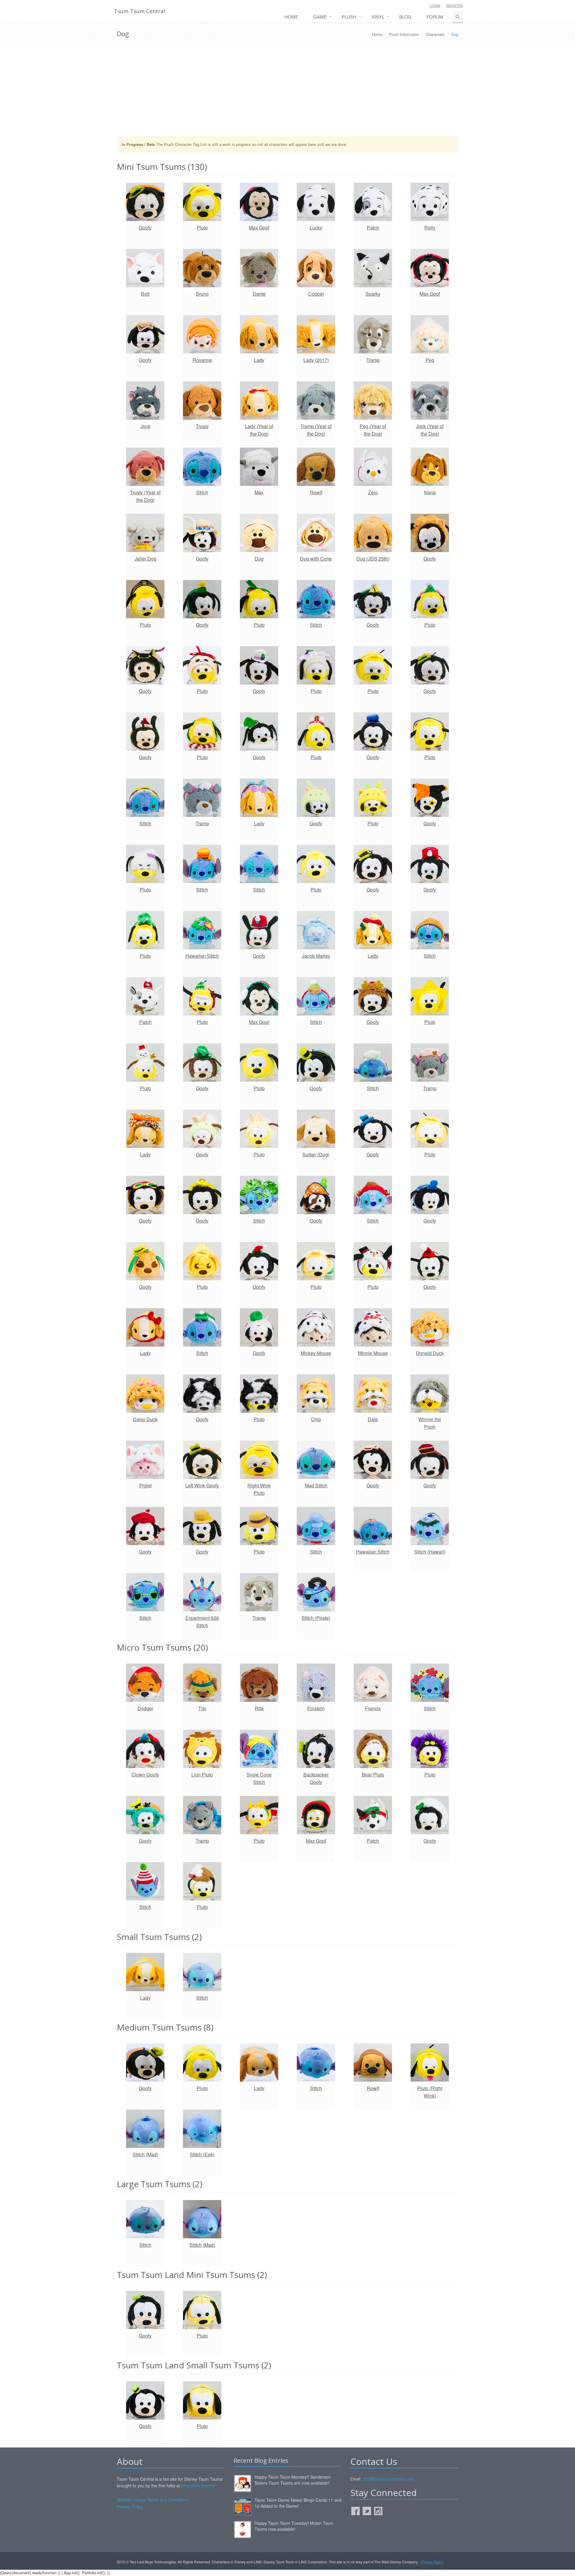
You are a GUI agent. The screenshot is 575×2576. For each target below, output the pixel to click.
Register (454, 5)
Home (291, 17)
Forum (435, 17)
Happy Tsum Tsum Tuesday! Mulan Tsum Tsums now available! (294, 2526)
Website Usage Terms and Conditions (153, 2500)
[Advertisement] (287, 93)
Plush (349, 17)
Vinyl (378, 17)
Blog (405, 17)
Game (320, 17)
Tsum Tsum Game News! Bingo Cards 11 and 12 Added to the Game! (298, 2503)
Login (435, 5)
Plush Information (404, 34)
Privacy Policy (130, 2506)
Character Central (198, 2486)
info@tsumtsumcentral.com (389, 2479)
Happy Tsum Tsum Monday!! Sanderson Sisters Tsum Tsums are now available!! (293, 2480)
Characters (435, 34)
